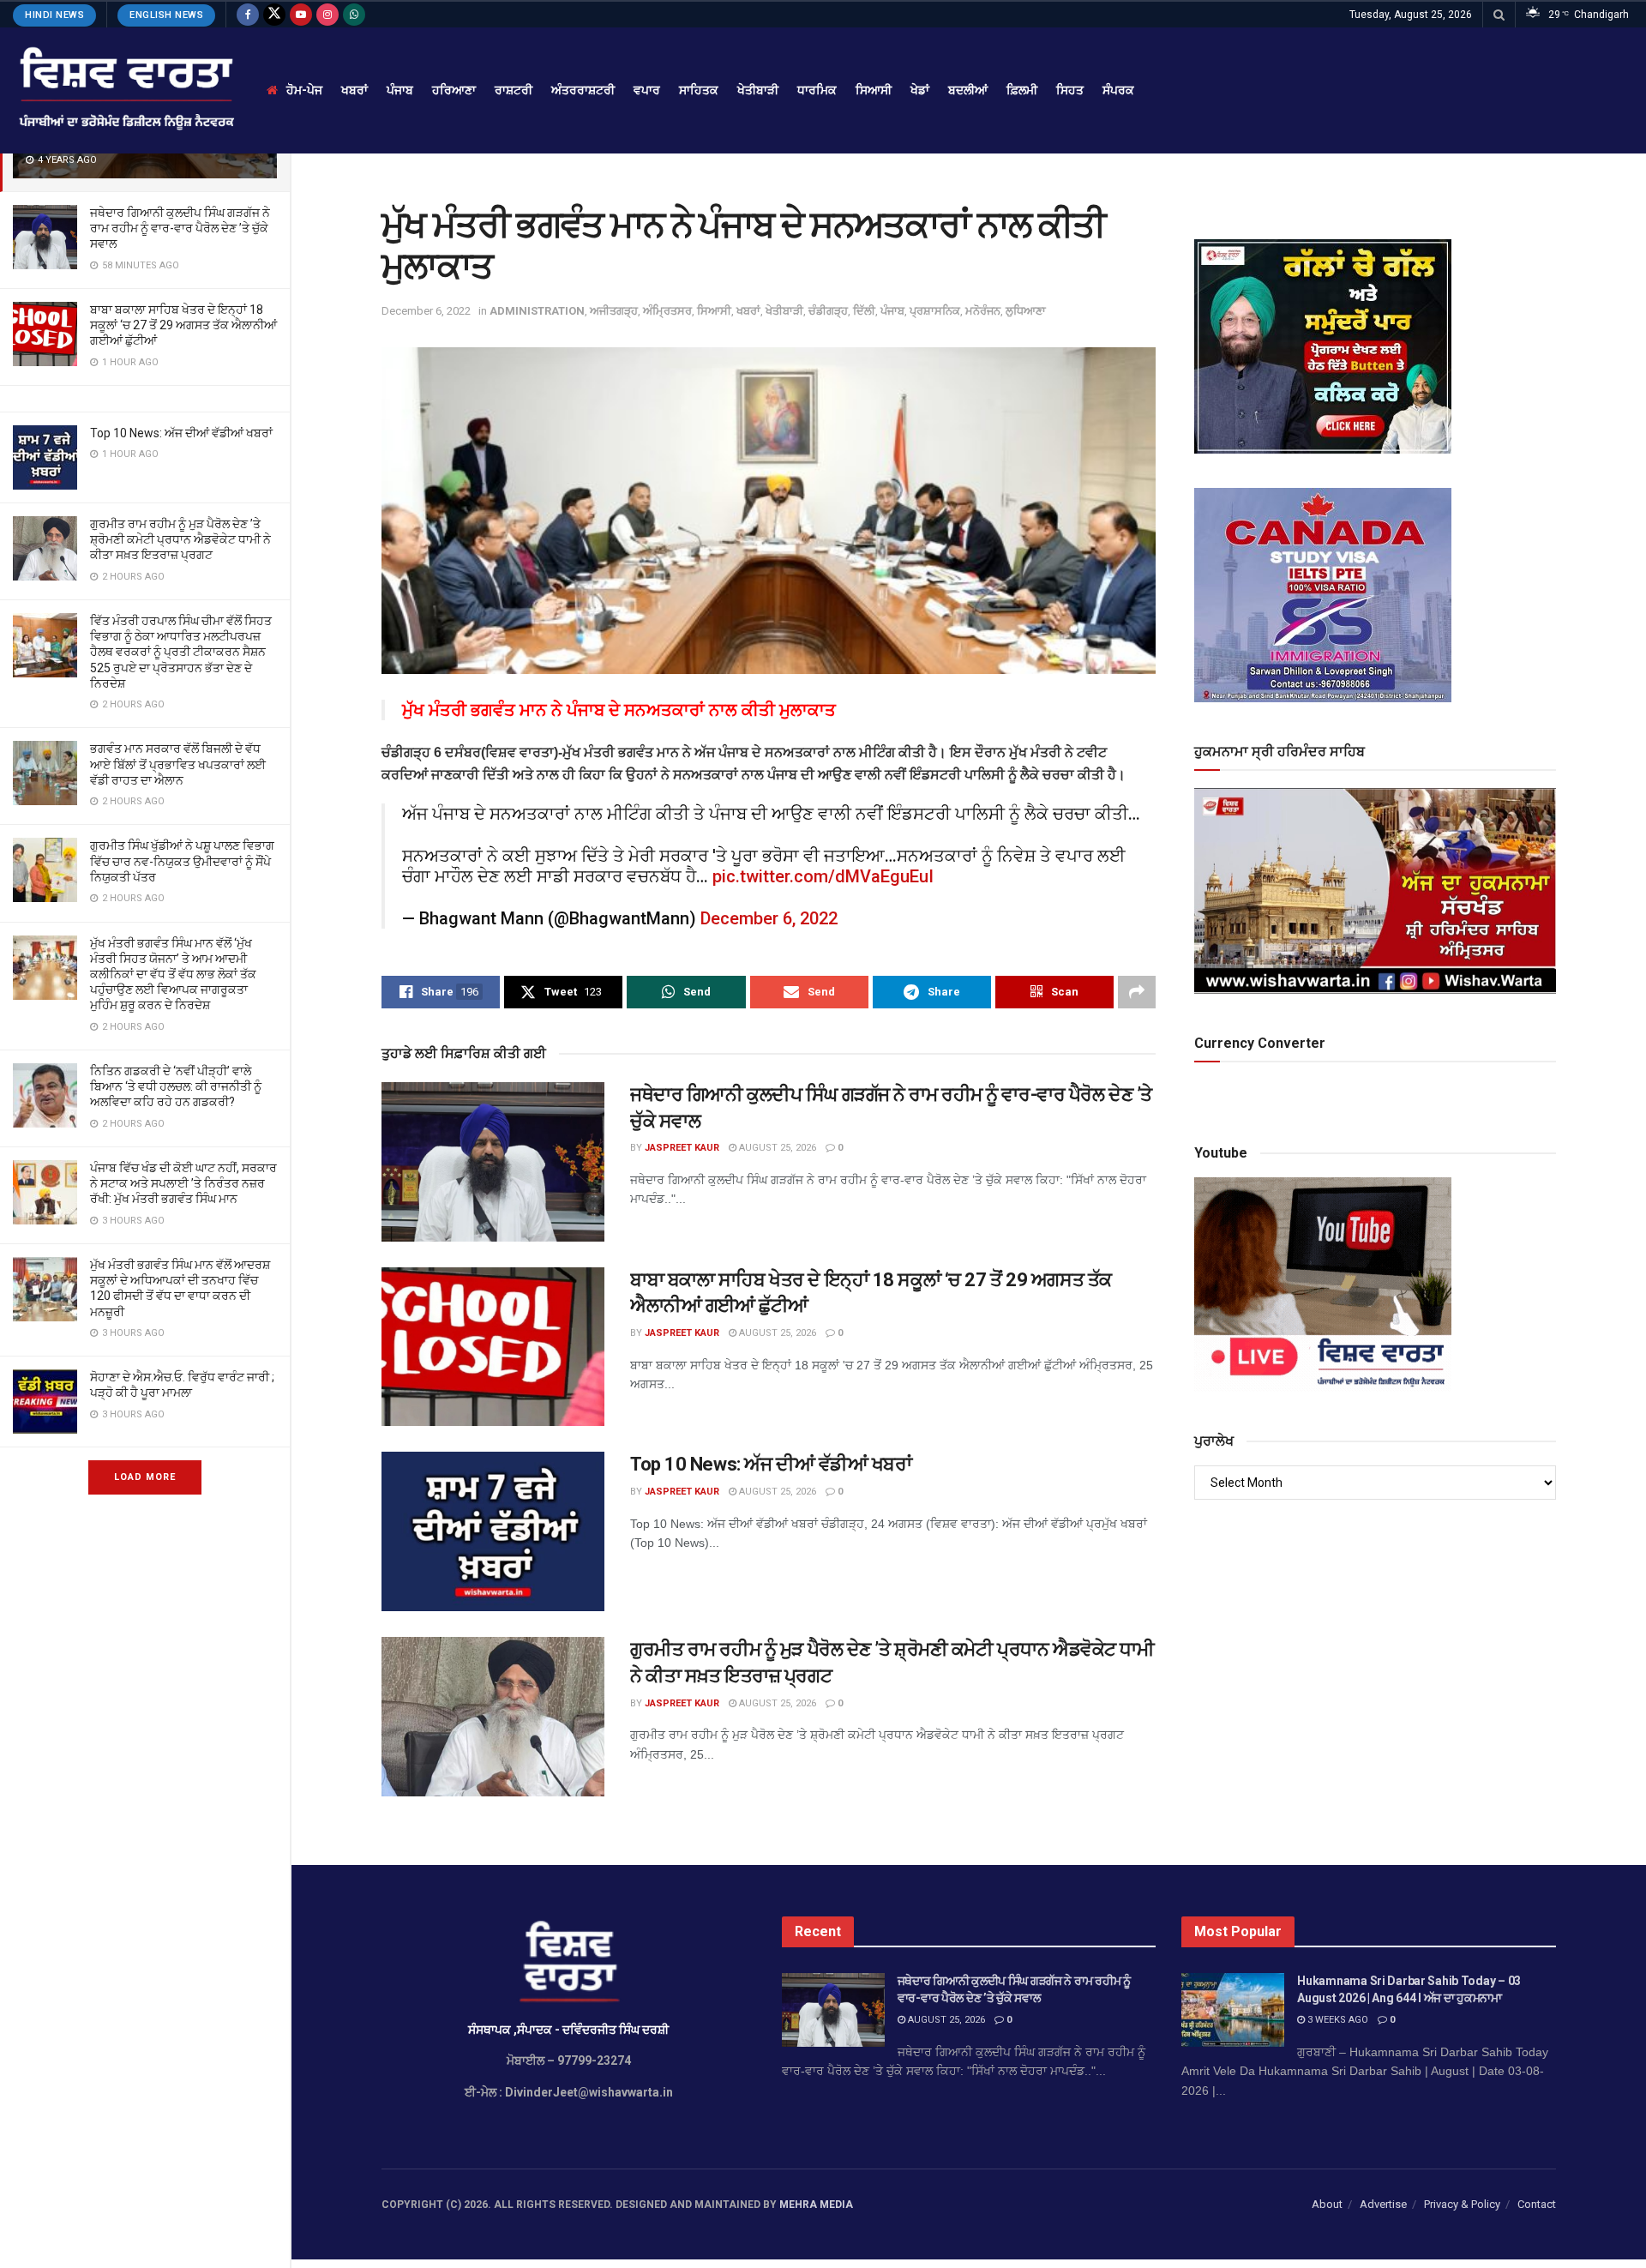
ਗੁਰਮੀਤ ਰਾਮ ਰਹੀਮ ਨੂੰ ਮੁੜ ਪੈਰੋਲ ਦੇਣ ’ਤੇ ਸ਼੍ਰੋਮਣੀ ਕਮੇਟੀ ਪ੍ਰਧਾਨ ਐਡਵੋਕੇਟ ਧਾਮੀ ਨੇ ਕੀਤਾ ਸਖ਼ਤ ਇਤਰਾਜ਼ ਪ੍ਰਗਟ (180, 539)
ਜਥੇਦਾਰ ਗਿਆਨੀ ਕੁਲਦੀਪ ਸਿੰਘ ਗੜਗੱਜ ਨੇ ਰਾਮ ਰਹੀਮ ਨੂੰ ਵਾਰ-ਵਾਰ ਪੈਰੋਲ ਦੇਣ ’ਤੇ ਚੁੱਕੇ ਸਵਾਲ (180, 228)
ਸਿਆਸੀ (874, 90)
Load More (145, 1477)
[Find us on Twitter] (274, 15)
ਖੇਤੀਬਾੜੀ (758, 90)
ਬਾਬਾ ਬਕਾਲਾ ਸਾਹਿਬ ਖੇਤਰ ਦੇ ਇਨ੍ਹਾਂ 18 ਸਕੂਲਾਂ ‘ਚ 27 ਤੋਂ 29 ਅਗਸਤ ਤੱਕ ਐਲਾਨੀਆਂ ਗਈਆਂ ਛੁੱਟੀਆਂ (183, 325)
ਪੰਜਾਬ (400, 90)
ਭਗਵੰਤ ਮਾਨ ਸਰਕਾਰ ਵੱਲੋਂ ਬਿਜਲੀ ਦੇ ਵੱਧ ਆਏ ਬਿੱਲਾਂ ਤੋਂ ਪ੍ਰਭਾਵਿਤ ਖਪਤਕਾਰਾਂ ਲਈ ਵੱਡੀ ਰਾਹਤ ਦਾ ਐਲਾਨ (178, 764)
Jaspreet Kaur (682, 1148)
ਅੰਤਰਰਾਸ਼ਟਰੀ (583, 90)
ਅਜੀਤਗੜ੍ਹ (614, 311)
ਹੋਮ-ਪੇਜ (304, 90)
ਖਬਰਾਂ (354, 90)
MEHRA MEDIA (816, 2205)
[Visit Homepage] (125, 90)
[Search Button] (1499, 15)
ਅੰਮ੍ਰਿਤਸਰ (667, 311)
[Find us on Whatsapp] (354, 15)
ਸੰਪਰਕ (1118, 90)
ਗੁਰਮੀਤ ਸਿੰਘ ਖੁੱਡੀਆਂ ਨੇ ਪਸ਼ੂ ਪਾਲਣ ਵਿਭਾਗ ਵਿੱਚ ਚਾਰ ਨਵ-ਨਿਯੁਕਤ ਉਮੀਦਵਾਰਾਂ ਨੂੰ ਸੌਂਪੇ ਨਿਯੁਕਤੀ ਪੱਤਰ (182, 861)
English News (166, 15)
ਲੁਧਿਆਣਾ (1026, 311)
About (1327, 2204)
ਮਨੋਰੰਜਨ (983, 311)
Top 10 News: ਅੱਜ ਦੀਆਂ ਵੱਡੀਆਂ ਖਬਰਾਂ (181, 433)
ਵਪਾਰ (647, 90)
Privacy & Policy (1462, 2204)
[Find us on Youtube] (301, 15)
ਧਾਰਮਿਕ (817, 90)
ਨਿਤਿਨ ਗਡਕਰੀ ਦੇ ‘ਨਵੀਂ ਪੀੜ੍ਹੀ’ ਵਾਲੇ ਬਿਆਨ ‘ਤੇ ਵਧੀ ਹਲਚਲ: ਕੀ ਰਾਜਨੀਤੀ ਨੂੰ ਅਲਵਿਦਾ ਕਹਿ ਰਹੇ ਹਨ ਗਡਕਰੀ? (176, 1086)
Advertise (1383, 2204)
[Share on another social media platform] (1137, 992)
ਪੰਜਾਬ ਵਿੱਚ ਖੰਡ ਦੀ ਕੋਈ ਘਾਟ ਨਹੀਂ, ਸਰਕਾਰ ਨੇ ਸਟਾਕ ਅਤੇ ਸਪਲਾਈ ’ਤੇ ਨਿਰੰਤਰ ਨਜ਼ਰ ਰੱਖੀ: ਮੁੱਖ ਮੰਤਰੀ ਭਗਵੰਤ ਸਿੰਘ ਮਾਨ (183, 1183)
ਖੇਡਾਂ (920, 90)
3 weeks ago (1337, 2020)
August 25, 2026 (776, 1148)
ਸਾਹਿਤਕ (699, 90)
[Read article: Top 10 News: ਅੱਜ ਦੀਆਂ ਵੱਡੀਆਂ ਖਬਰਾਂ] (493, 1531)
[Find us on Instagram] (327, 15)
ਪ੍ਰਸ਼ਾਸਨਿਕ (935, 311)
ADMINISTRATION (537, 311)
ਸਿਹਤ (1070, 90)
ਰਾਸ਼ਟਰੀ (514, 90)
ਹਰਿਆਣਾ (454, 90)
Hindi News (54, 15)
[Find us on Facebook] (248, 15)
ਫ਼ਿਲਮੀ (1022, 90)
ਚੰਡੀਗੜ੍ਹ (828, 311)
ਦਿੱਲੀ (864, 311)
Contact (1537, 2204)
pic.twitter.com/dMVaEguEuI (823, 876)
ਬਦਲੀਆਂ (968, 90)
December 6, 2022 (426, 311)
